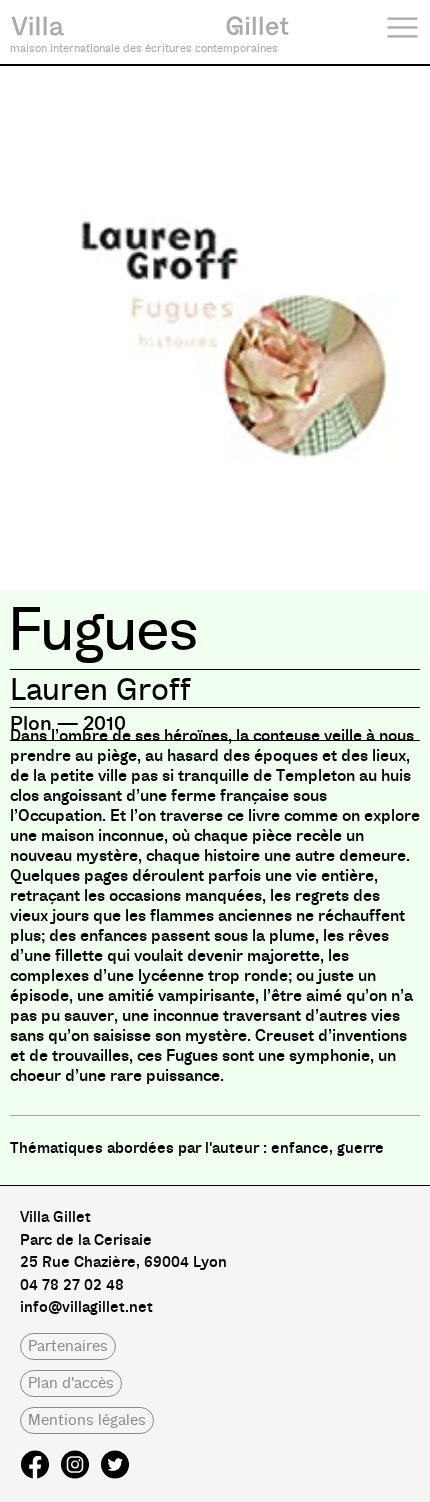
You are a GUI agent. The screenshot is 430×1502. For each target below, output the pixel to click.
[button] (68, 1346)
